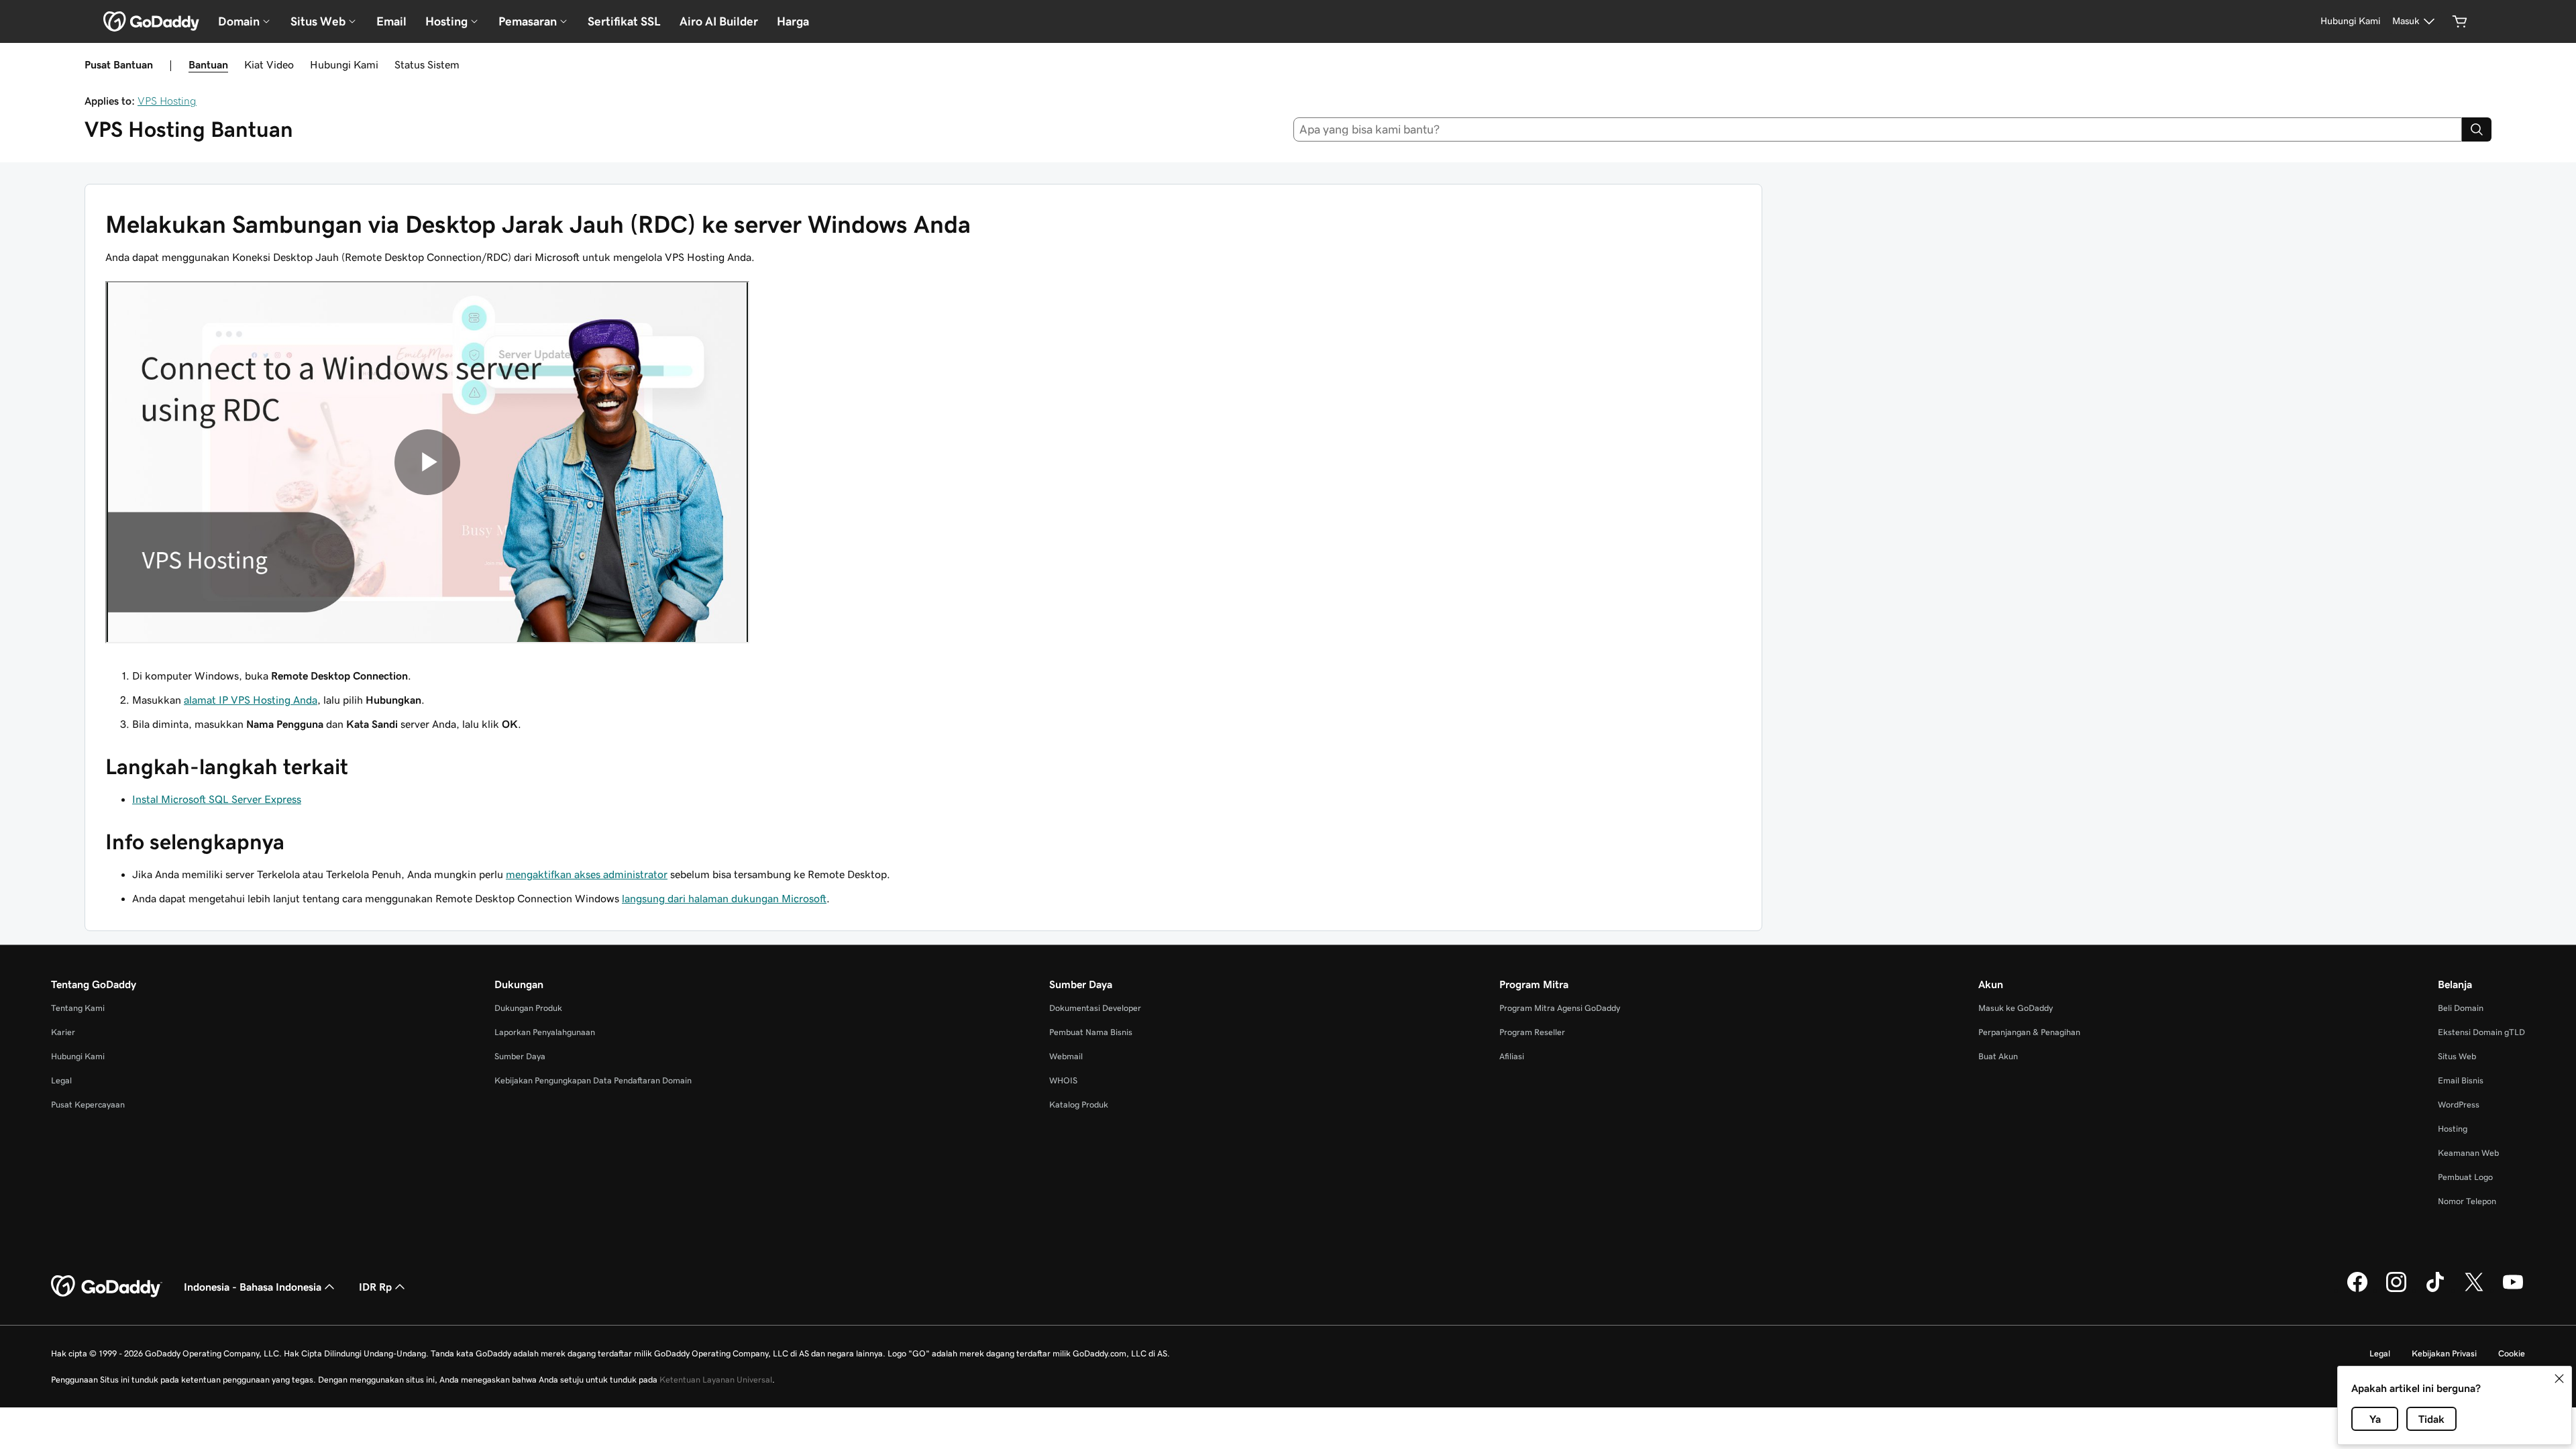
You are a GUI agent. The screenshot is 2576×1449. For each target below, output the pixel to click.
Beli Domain (2461, 1008)
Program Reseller (1532, 1032)
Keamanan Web (2468, 1153)
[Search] (2477, 129)
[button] (2559, 1379)
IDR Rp (375, 1287)
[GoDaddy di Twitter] (2474, 1290)
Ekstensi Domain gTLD (2481, 1032)
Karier (63, 1032)
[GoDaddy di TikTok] (2435, 1290)
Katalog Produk (1079, 1105)
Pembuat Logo (2465, 1177)
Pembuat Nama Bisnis (1091, 1032)
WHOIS (1063, 1080)
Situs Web (2457, 1056)
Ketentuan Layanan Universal (716, 1380)
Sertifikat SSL (624, 21)
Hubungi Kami (344, 64)
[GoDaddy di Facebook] (2357, 1290)
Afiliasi (1512, 1056)
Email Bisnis (2461, 1080)
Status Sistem (427, 64)
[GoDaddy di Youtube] (2513, 1290)
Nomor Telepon (2467, 1201)
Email (391, 21)
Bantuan (208, 64)
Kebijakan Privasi (2444, 1353)
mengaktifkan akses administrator (587, 874)
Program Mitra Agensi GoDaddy (1560, 1008)
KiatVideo (269, 64)
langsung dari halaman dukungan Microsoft (724, 898)
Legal (61, 1080)
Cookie (2512, 1353)
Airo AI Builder (719, 21)
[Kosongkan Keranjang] (2460, 21)
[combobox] (1878, 129)
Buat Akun (1998, 1056)
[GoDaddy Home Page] (107, 1287)
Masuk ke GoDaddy (2016, 1008)
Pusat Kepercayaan (88, 1105)
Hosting (2453, 1129)
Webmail (1066, 1056)
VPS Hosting (167, 101)
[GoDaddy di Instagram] (2396, 1290)
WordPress (2459, 1105)
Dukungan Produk (528, 1008)
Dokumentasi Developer (1095, 1008)
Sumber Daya (520, 1056)
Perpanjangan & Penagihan (2029, 1032)
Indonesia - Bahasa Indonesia (253, 1287)
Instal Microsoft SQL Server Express (217, 799)
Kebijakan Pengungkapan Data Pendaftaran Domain (593, 1080)
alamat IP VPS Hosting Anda (251, 700)
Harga (793, 21)
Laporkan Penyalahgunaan (545, 1032)
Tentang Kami (78, 1008)
